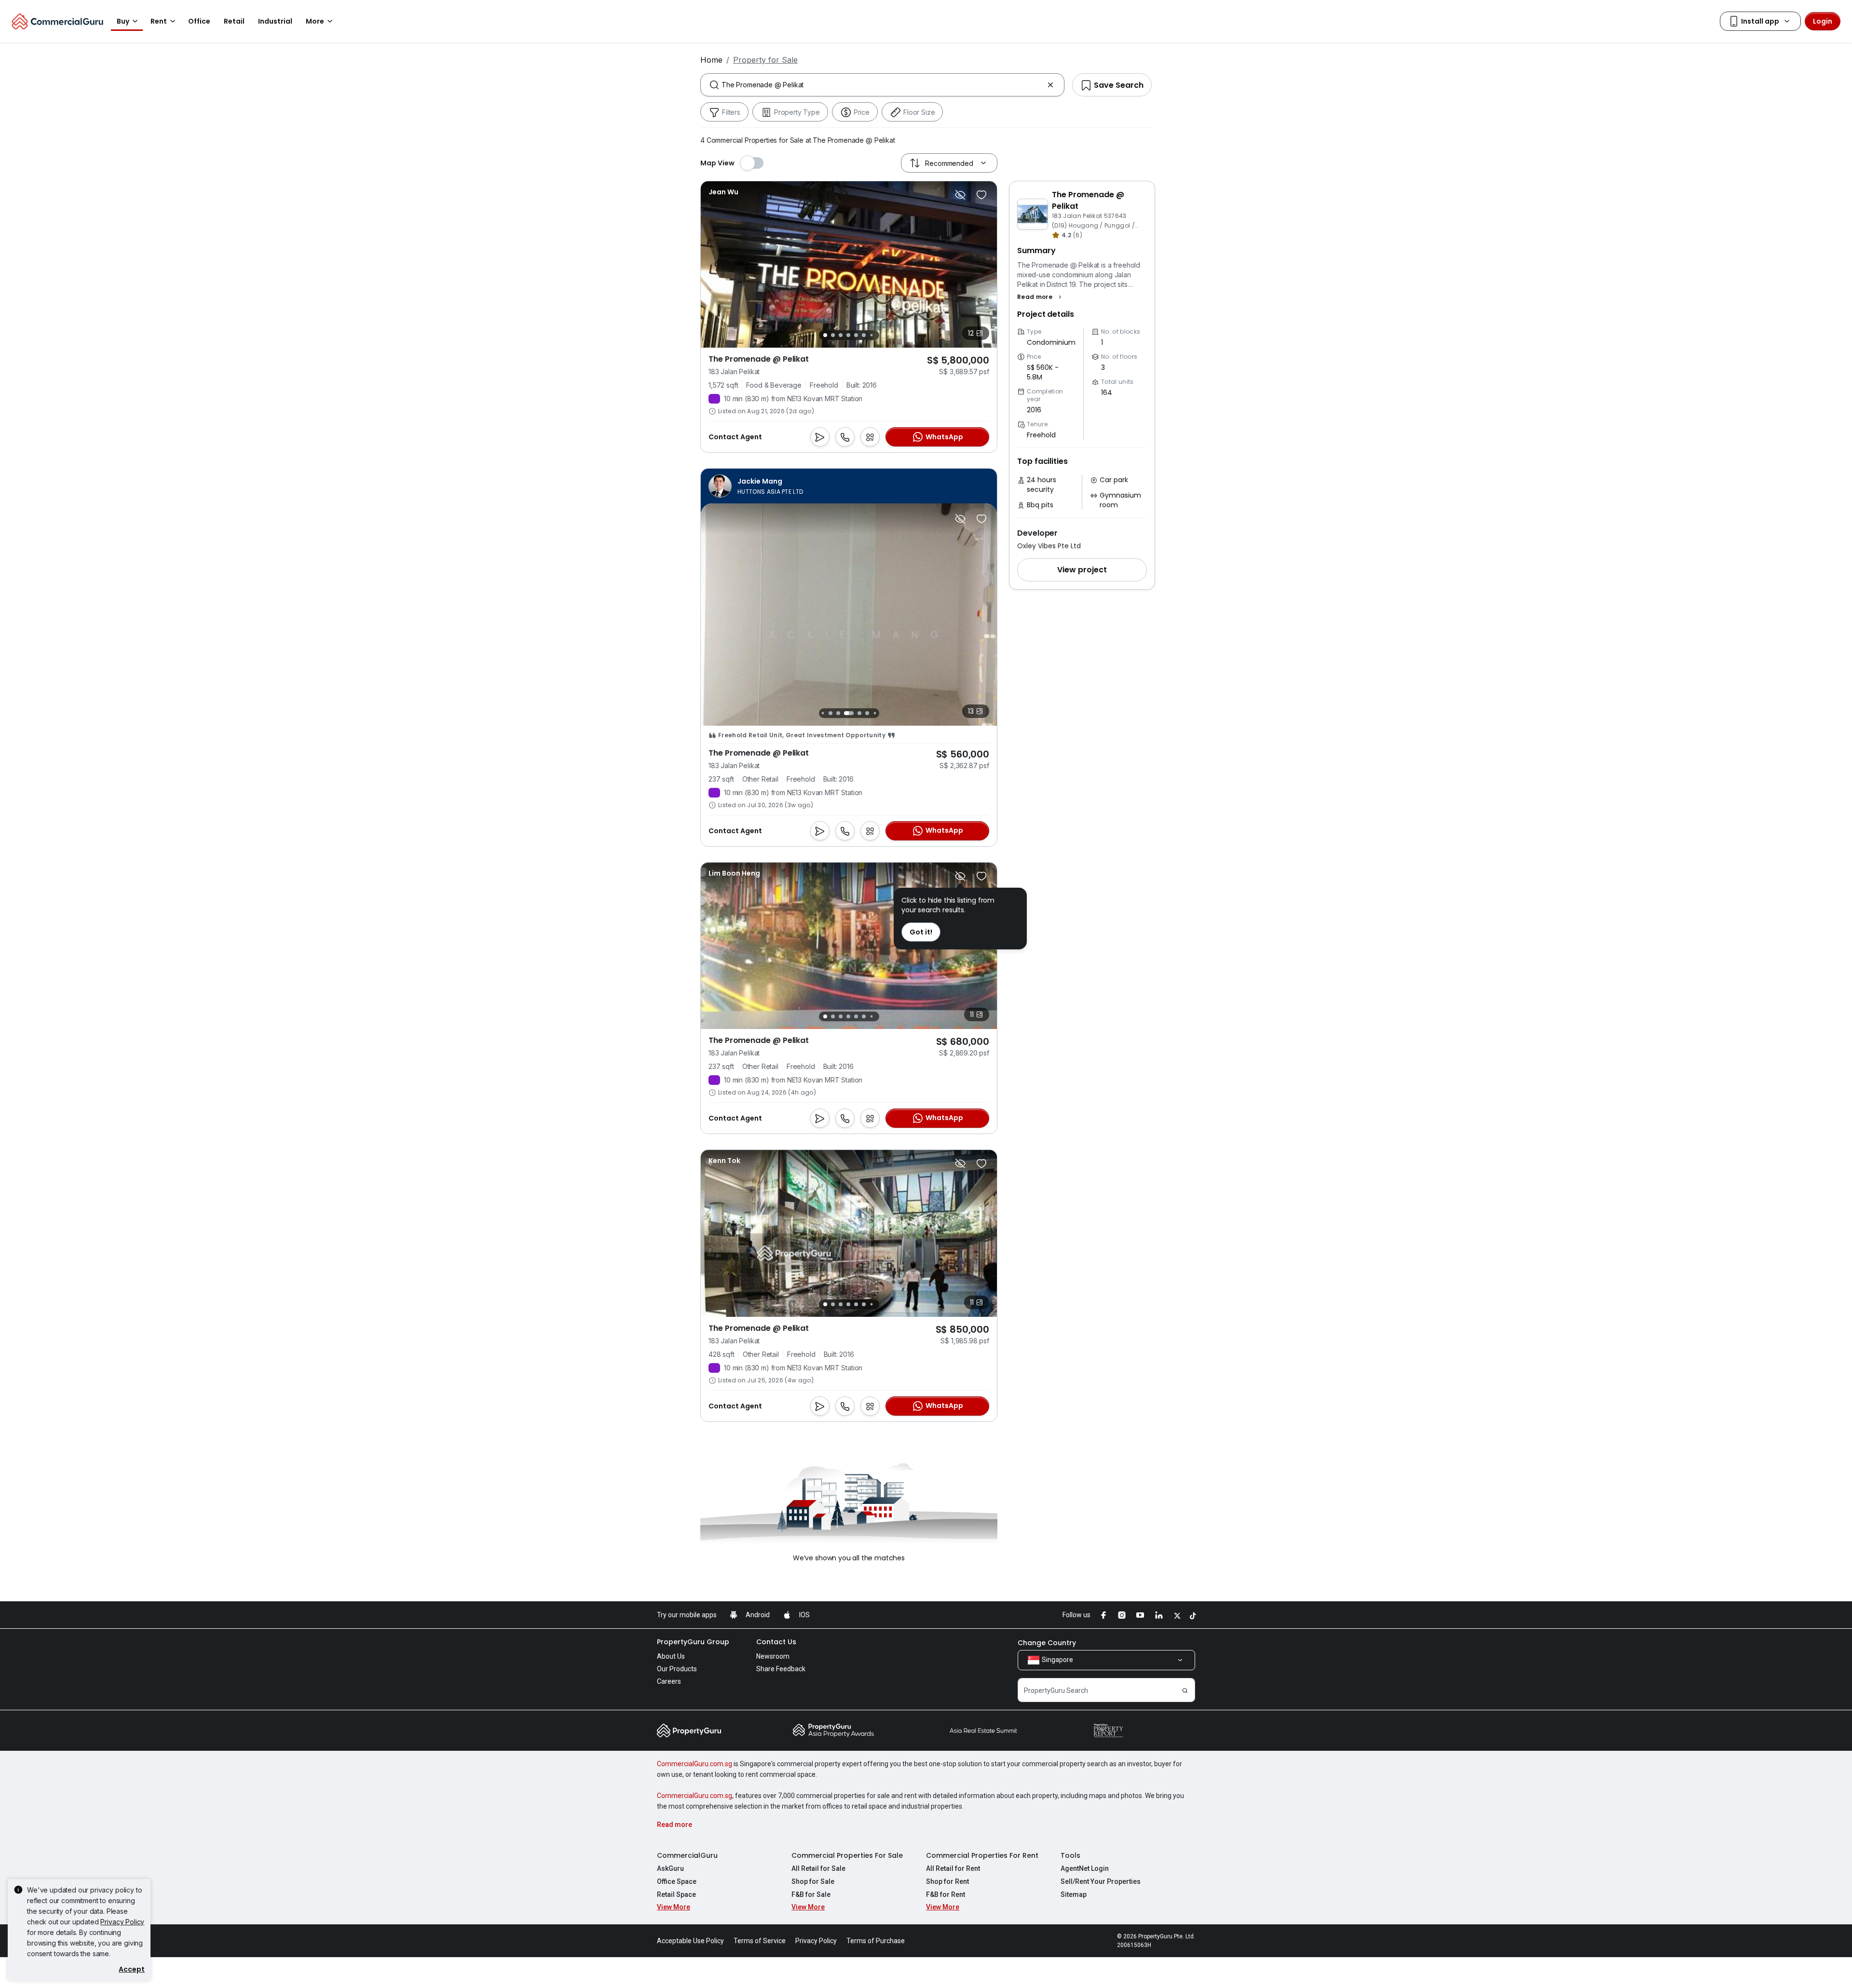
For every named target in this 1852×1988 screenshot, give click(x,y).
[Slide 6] (864, 335)
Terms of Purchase (876, 1941)
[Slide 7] (871, 335)
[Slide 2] (833, 335)
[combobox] (882, 85)
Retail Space (676, 1894)
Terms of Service (760, 1941)
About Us (671, 1656)
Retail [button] (234, 21)
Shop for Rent (947, 1881)
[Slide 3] (841, 335)
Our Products (677, 1669)
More (315, 21)
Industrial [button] (275, 21)
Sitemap (1074, 1894)
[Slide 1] (825, 335)
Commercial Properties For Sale (847, 1855)
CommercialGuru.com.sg (694, 1764)
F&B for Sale (811, 1894)
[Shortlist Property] (981, 195)
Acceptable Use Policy (690, 1941)
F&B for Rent (946, 1894)
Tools (1070, 1855)
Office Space (677, 1881)
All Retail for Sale (818, 1868)
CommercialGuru (687, 1855)
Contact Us (776, 1642)
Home (711, 60)
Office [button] (199, 21)
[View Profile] (723, 192)
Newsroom (773, 1656)
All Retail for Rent (953, 1868)
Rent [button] (159, 21)
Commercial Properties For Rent (982, 1855)
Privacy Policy (122, 1922)
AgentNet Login (1085, 1868)
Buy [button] (123, 21)
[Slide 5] (856, 335)
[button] (1041, 297)
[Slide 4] (848, 335)
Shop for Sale (813, 1881)
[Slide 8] (875, 713)
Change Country (1047, 1643)
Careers (669, 1681)
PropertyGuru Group (693, 1642)
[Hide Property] (960, 195)
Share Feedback (781, 1669)
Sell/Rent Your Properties (1101, 1881)
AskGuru (670, 1868)
